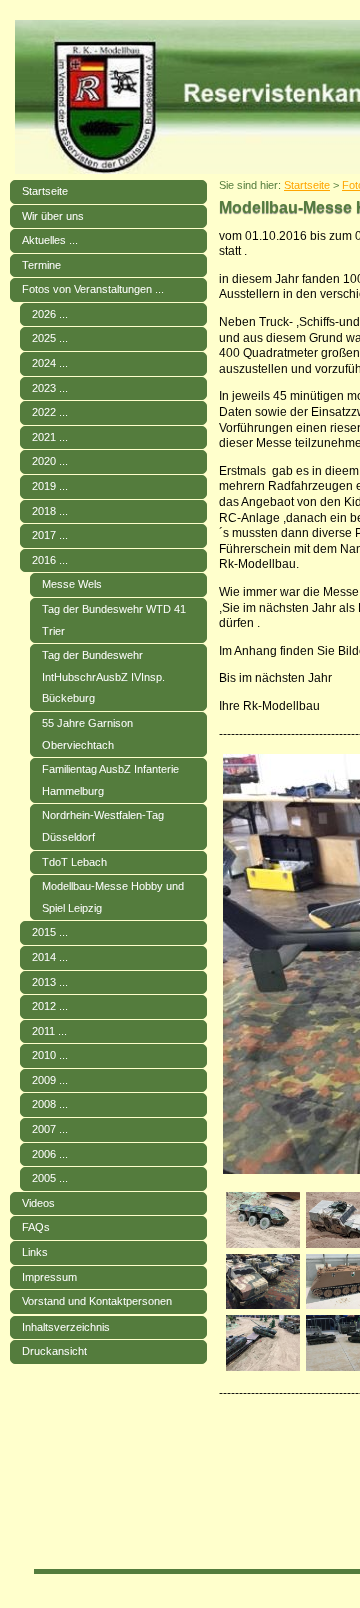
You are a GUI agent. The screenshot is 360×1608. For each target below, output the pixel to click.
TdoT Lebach (74, 862)
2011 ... (49, 1031)
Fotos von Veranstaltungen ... (93, 289)
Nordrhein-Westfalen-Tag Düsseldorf (103, 826)
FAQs (36, 1227)
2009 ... (50, 1080)
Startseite (45, 191)
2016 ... (50, 560)
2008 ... (50, 1104)
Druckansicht (54, 1351)
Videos (38, 1203)
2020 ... (50, 461)
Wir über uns (53, 216)
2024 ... (50, 363)
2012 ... (50, 1006)
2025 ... (50, 338)
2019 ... (50, 486)
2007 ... (50, 1129)
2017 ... (50, 535)
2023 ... (50, 388)
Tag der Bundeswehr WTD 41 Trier (114, 620)
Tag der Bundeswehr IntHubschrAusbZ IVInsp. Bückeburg (103, 676)
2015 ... (50, 932)
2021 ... (50, 437)
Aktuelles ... (50, 240)
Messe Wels (72, 584)
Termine (41, 265)
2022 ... (50, 412)
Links (35, 1252)
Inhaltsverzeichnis (66, 1327)
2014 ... (50, 957)
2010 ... (50, 1055)
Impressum (49, 1277)
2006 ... (50, 1154)
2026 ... (50, 314)
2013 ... (50, 982)
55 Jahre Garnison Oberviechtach (87, 734)
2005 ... (50, 1178)
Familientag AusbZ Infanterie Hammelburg (110, 780)
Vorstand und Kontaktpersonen (97, 1301)
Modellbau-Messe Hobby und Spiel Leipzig (113, 897)
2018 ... (50, 511)
